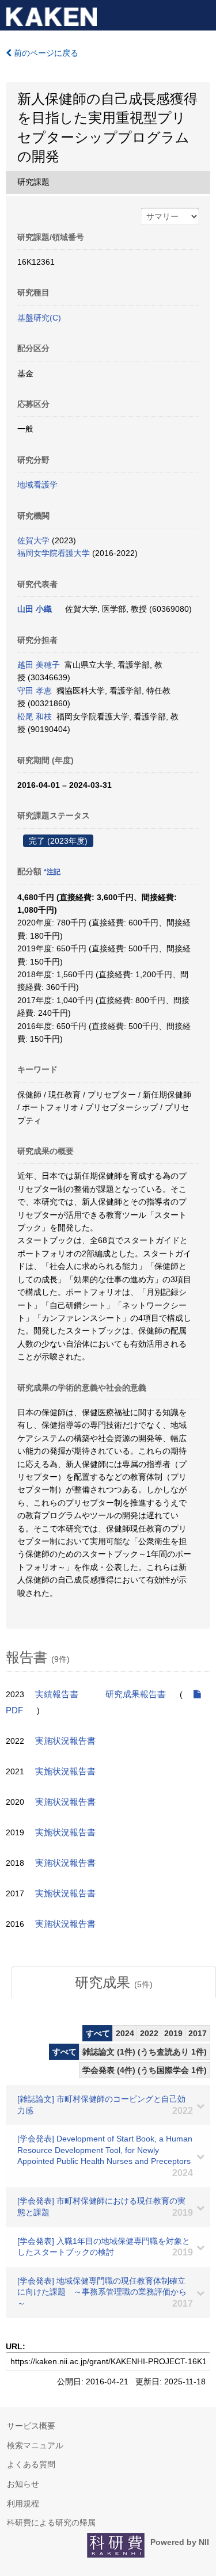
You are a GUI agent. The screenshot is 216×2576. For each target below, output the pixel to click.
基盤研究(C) (39, 318)
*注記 (52, 872)
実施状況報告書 (65, 1741)
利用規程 (23, 2503)
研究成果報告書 (136, 1694)
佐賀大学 (33, 540)
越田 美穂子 (39, 665)
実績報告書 (57, 1694)
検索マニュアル (35, 2445)
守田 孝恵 (35, 691)
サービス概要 (31, 2426)
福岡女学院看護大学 (54, 553)
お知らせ (23, 2484)
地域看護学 (37, 485)
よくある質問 (31, 2464)
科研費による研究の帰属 (51, 2522)
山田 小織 (35, 609)
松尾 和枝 (35, 717)
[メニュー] (202, 14)
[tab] (114, 1983)
